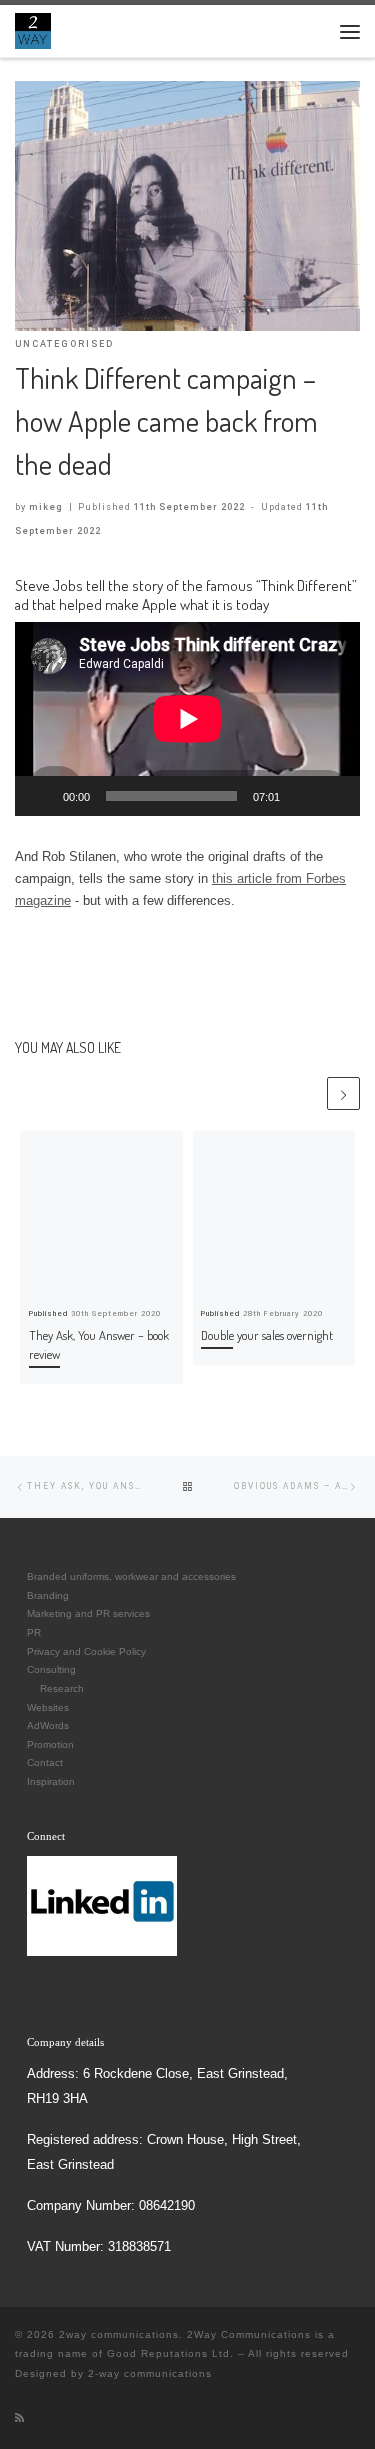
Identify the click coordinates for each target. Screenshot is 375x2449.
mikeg (46, 506)
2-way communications (150, 2373)
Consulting (51, 1669)
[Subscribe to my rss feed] (19, 2418)
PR (34, 1632)
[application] (187, 719)
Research (62, 1688)
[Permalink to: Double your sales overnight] (274, 1212)
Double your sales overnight (267, 1335)
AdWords (48, 1725)
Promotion (50, 1744)
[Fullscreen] (334, 796)
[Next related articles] (343, 1093)
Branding (48, 1595)
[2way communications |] (33, 28)
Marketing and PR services (88, 1613)
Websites (48, 1707)
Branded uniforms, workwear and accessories (131, 1576)
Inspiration (51, 1781)
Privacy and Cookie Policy (86, 1651)
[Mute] (302, 796)
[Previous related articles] (307, 1093)
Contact (45, 1762)
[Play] (41, 796)
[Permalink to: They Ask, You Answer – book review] (101, 1212)
